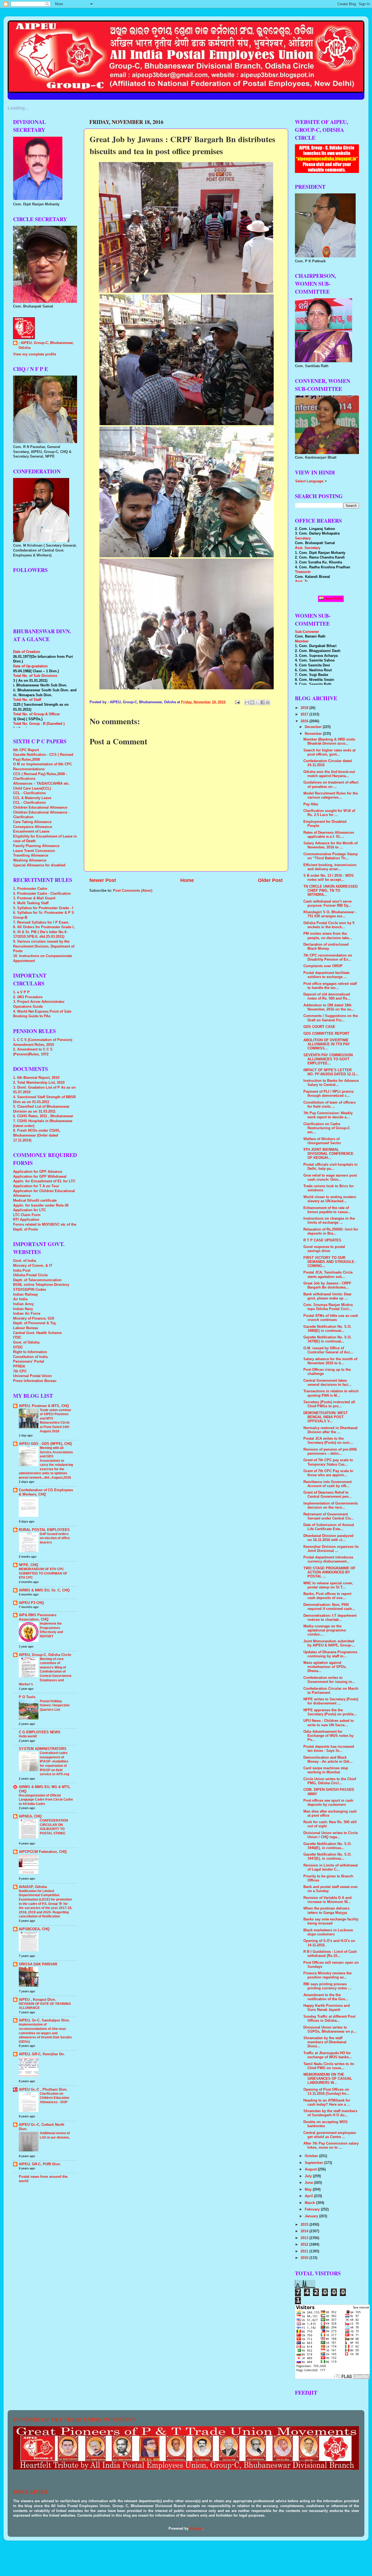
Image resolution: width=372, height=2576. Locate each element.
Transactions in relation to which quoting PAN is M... (331, 1393)
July (309, 2176)
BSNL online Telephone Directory (41, 1285)
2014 (305, 2231)
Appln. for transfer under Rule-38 (41, 1205)
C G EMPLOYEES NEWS (40, 1732)
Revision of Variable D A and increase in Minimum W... (327, 1900)
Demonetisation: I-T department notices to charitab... (330, 1618)
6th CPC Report (26, 750)
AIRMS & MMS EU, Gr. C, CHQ (44, 1590)
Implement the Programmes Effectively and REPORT (51, 1630)
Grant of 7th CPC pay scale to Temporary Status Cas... (328, 1462)
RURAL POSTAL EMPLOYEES (44, 1530)
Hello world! (28, 1736)
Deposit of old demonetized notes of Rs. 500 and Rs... (327, 996)
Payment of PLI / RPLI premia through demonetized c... (328, 1094)
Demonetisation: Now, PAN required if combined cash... (329, 1607)
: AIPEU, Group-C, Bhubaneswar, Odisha (46, 345)
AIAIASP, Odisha (33, 1887)
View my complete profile (35, 354)
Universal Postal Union (32, 1376)
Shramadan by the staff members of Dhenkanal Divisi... (325, 2042)
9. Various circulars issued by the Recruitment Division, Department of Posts (44, 946)
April (309, 2196)
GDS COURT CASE (319, 1027)
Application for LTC (29, 1210)
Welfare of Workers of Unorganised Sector (322, 1141)
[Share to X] (257, 702)
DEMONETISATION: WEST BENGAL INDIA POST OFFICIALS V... (326, 1417)
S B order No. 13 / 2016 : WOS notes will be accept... (329, 878)
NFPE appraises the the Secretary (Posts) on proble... (330, 1712)
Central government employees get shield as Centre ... (330, 2135)
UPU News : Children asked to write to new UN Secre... (329, 1723)
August (311, 2169)
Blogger (196, 2529)
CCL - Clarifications (29, 793)
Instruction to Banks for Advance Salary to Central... (331, 1083)
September (314, 2163)
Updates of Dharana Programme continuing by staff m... (330, 1654)
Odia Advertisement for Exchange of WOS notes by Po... (328, 1736)
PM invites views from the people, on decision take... (328, 936)
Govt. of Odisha (26, 1342)
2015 (305, 2225)
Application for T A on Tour (36, 1186)
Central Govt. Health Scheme (37, 1333)
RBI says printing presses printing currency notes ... (327, 1986)
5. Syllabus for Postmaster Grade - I (43, 908)
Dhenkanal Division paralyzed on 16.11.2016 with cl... (328, 1538)
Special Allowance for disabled (39, 865)
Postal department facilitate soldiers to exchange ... (326, 975)
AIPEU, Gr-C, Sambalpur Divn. (44, 2020)
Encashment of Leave (31, 832)
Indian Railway (25, 1295)
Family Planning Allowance (36, 846)
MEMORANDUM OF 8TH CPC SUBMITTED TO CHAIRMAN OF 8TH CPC (43, 1573)
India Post (22, 1271)
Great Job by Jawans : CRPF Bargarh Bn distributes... (327, 1285)
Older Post (270, 880)
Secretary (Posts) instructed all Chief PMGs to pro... (329, 1404)
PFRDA (19, 1366)
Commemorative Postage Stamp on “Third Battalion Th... (331, 856)
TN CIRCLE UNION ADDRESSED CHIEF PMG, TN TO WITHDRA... (330, 891)
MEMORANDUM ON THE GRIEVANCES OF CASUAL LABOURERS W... (328, 2079)
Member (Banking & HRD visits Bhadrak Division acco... (329, 742)
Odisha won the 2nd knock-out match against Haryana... (329, 774)
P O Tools (27, 1697)
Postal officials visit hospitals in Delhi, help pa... (330, 1167)
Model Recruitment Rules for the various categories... (331, 795)
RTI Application (26, 1220)
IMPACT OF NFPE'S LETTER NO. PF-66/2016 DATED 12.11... (331, 1072)
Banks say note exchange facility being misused (331, 1921)
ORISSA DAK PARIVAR (38, 1964)
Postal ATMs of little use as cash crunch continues (331, 1318)
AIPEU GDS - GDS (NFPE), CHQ (45, 1444)
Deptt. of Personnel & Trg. (35, 1323)
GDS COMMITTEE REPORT (326, 1034)
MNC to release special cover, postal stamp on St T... (328, 1585)
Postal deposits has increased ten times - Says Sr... (329, 1749)
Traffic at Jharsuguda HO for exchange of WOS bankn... (328, 2055)
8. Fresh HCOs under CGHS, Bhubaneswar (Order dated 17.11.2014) (37, 1135)
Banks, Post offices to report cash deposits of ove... (327, 1596)
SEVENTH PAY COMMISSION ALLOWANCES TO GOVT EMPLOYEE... (328, 1059)
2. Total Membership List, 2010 (39, 1083)
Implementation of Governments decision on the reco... (331, 1505)
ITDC (17, 1338)
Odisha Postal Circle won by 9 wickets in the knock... (329, 925)
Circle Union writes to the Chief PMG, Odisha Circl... (330, 1781)
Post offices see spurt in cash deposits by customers (328, 1803)
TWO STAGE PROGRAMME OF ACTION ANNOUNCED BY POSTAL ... (329, 1572)
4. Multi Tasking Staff (31, 903)
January (312, 2216)
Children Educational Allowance (40, 808)
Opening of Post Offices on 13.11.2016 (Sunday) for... (326, 2092)
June (309, 2183)
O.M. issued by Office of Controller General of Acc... (328, 1350)
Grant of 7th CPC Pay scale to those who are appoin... (328, 1473)
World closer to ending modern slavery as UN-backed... (330, 1199)
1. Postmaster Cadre (30, 889)
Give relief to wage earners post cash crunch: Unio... (330, 1178)
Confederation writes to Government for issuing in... (329, 1680)
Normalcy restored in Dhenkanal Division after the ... (330, 1430)
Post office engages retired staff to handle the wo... (330, 986)
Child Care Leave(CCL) (32, 788)
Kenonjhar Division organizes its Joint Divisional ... (331, 1549)
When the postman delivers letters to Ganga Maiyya (326, 1910)
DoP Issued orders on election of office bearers (55, 1538)
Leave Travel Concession (34, 851)
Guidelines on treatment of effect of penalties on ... (331, 785)
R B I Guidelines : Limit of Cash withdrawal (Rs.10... (330, 1954)
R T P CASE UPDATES (322, 1240)
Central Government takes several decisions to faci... (327, 1383)
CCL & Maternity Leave (32, 798)
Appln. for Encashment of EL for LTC (44, 1181)
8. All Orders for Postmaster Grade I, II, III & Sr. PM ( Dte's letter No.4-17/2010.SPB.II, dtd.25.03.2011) (44, 932)
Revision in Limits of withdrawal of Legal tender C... (331, 1867)
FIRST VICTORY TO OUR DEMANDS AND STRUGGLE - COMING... (330, 1262)
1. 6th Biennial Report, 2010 (36, 1078)
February (313, 2209)
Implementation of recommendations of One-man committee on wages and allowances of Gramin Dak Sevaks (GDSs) (45, 2033)
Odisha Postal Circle (30, 1275)
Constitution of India (30, 1357)
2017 (305, 714)
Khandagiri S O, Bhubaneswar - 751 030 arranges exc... (330, 914)
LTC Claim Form (27, 1215)
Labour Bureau (26, 1328)
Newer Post (103, 880)
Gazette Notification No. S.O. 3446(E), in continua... (327, 1846)
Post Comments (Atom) (133, 891)
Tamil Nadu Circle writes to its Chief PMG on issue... (329, 2066)
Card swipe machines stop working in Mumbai (326, 1770)
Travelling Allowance (31, 855)
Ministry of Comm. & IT (33, 1266)
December (314, 727)
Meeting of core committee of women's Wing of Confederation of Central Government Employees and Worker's (45, 1672)
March (310, 2203)
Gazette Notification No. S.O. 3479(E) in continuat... (327, 1339)
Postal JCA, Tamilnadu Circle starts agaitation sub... (328, 1275)
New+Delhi (333, 599)
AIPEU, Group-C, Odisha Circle (45, 1655)
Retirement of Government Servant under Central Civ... (329, 1516)
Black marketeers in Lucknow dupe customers (328, 1932)
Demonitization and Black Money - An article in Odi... (328, 1760)
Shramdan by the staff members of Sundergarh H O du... (330, 2113)
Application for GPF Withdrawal (40, 1177)
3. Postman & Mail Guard (34, 898)
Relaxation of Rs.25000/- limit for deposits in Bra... (331, 1231)
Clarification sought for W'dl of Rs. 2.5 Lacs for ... (329, 813)
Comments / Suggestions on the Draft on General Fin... (331, 1018)
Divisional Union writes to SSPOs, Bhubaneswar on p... (330, 2030)
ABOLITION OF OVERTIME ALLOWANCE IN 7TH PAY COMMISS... (327, 1044)
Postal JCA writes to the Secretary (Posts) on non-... (328, 1441)
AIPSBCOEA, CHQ (34, 1929)
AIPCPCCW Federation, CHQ (43, 1852)
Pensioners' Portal (29, 1362)
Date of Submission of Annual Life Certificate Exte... (329, 1527)
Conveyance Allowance (33, 827)
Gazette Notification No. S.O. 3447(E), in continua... (327, 1857)
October (312, 2156)
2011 (305, 2251)
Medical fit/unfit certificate (35, 1201)
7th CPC (20, 1371)
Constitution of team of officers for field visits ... (330, 1105)
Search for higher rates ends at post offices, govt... (329, 752)
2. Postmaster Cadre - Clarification (42, 894)
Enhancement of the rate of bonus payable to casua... (327, 1210)
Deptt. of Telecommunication (37, 1280)
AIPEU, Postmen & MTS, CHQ (44, 1406)
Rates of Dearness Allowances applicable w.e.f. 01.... (329, 835)
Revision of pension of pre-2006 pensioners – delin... (330, 1452)
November (314, 734)
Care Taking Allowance (32, 822)
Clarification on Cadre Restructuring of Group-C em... (327, 1128)
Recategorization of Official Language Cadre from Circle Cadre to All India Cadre (46, 1800)
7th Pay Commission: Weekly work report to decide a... (328, 1115)
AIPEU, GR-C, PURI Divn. (40, 2164)
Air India (20, 1299)
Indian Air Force (27, 1314)
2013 (305, 2238)
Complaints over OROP (323, 966)
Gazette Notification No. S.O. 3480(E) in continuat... (327, 1329)
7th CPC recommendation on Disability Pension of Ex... (328, 957)
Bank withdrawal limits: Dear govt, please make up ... (327, 1296)
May (309, 2190)
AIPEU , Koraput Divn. (37, 2000)
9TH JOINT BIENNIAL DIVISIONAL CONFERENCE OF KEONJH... (328, 1154)
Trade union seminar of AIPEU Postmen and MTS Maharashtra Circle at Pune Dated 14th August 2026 (56, 1421)
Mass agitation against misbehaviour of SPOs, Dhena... (325, 1667)
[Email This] (247, 702)
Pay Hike (311, 804)
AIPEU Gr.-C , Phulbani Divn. (43, 2090)
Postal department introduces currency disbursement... (328, 1559)
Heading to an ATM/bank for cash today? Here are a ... (327, 2102)
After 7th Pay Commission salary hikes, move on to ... (331, 2146)
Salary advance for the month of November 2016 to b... (330, 1361)
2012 (305, 2245)
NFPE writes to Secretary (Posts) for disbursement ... (331, 1701)
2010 (305, 2258)
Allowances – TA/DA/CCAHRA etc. (41, 784)
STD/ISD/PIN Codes (30, 1290)
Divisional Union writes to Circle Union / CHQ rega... (331, 1835)
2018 (305, 708)
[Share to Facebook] (263, 702)
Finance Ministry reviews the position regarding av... (327, 1975)
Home (187, 880)
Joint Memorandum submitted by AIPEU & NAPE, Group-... (329, 1643)
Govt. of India (25, 1261)
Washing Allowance (30, 860)
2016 (305, 721)
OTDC (18, 1347)
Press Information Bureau (35, 1381)
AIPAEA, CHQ (30, 1816)
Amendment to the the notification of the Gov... (326, 1997)
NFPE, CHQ (28, 1565)
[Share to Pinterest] (268, 702)
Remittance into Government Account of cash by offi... (327, 1484)
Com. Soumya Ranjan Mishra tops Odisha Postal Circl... (328, 1307)
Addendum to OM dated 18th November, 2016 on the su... (329, 1007)
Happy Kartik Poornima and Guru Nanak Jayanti (327, 2008)
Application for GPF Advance (38, 1172)
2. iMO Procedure (28, 997)
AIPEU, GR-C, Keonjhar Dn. (42, 2054)
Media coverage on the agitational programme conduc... (325, 1630)
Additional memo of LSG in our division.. (55, 2135)
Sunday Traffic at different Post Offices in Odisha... (329, 2019)
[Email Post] (237, 702)
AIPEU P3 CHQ (31, 1603)
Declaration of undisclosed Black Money (326, 947)
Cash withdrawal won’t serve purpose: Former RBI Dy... (327, 904)
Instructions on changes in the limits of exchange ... (329, 1221)
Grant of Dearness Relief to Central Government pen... (328, 1495)
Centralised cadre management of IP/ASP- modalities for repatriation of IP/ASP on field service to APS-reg (54, 1764)
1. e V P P (21, 992)
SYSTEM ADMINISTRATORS (43, 1749)
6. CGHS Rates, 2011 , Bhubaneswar (43, 1116)
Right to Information (30, 1352)
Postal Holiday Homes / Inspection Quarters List (55, 1705)
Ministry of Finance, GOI (34, 1319)
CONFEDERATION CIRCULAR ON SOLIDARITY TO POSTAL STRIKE (54, 1827)
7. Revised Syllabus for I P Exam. (41, 922)
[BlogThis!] (252, 702)
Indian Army (23, 1304)
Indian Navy (23, 1309)
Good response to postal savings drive (324, 1249)
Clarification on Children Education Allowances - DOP (54, 2098)
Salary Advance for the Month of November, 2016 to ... (330, 845)
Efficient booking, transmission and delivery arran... (330, 867)
